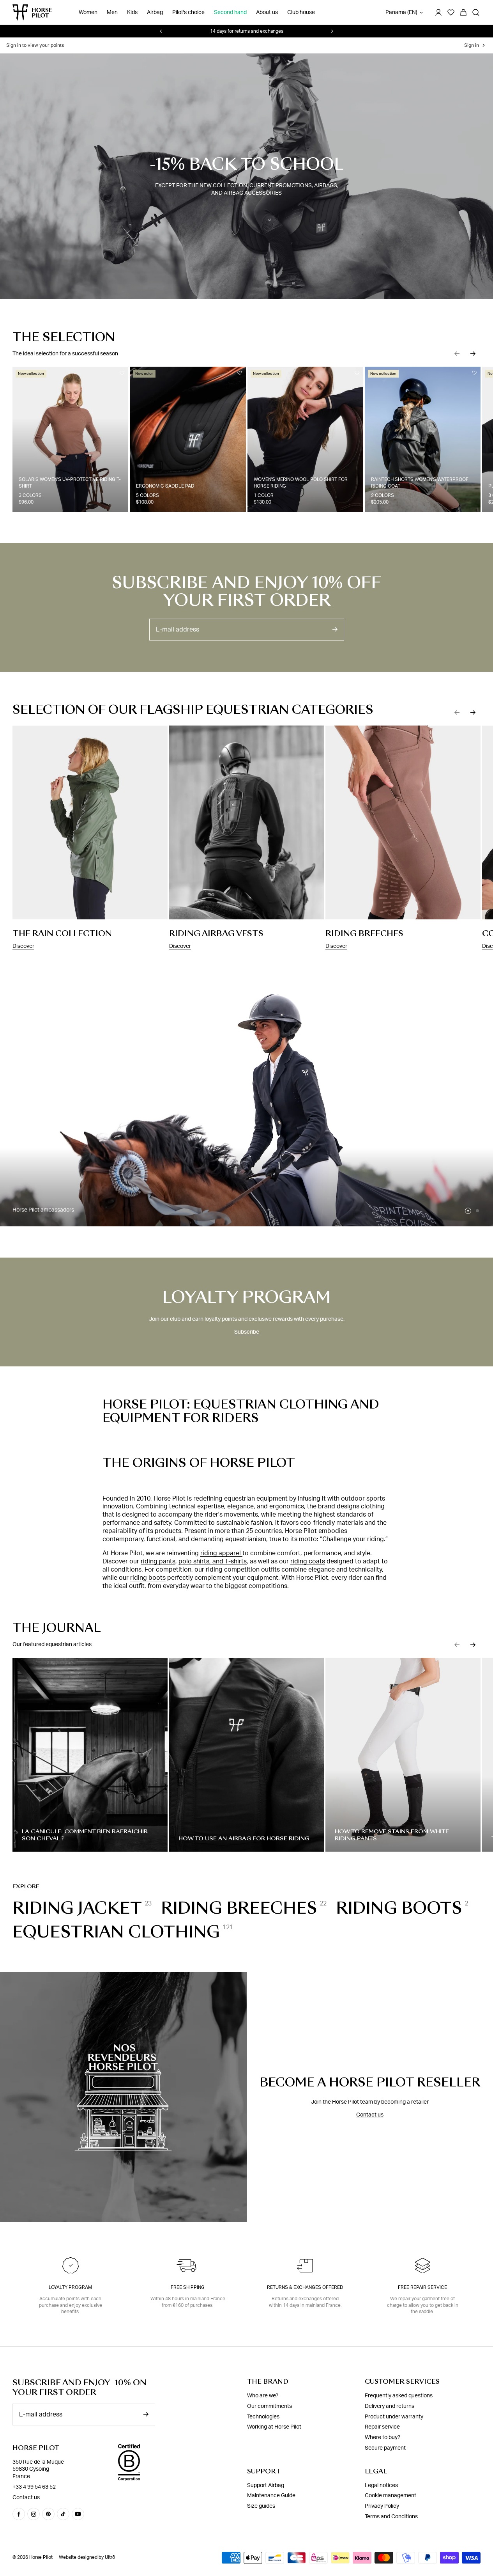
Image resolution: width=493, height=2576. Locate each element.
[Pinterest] (48, 2514)
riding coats (308, 1561)
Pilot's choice (188, 12)
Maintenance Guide (271, 2496)
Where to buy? (383, 2438)
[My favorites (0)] (451, 12)
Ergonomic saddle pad (165, 486)
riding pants (158, 1561)
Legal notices (381, 2486)
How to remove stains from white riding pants (392, 1835)
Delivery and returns (390, 2406)
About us (267, 12)
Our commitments (269, 2406)
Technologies (263, 2417)
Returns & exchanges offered (305, 2287)
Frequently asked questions (399, 2396)
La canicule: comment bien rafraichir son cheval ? (85, 1835)
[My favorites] (122, 373)
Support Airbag (266, 2486)
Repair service (382, 2427)
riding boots (148, 1578)
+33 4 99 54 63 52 (34, 2487)
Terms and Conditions (391, 2517)
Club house (301, 12)
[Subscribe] (335, 629)
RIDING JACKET (77, 1908)
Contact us (370, 2115)
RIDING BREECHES (239, 1908)
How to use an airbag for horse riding (244, 1838)
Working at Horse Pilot (274, 2427)
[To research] (476, 12)
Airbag (155, 12)
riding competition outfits (243, 1570)
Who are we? (263, 2396)
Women (88, 12)
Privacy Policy (382, 2506)
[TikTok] (63, 2514)
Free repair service (422, 2287)
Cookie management (391, 2496)
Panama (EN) (401, 12)
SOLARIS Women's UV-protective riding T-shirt (70, 483)
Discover (23, 946)
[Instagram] (34, 2514)
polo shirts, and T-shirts (213, 1561)
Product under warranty (394, 2417)
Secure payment (385, 2448)
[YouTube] (78, 2514)
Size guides (261, 2506)
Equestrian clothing (116, 1932)
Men (112, 12)
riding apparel (221, 1553)
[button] (457, 353)
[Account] (438, 12)
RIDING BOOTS (399, 1908)
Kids (132, 12)
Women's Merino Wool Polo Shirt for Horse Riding (301, 483)
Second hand (230, 12)
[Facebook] (19, 2514)
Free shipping (188, 2287)
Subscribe (247, 1332)
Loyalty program (70, 2287)
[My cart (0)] (463, 12)
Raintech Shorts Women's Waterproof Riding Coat (420, 483)
